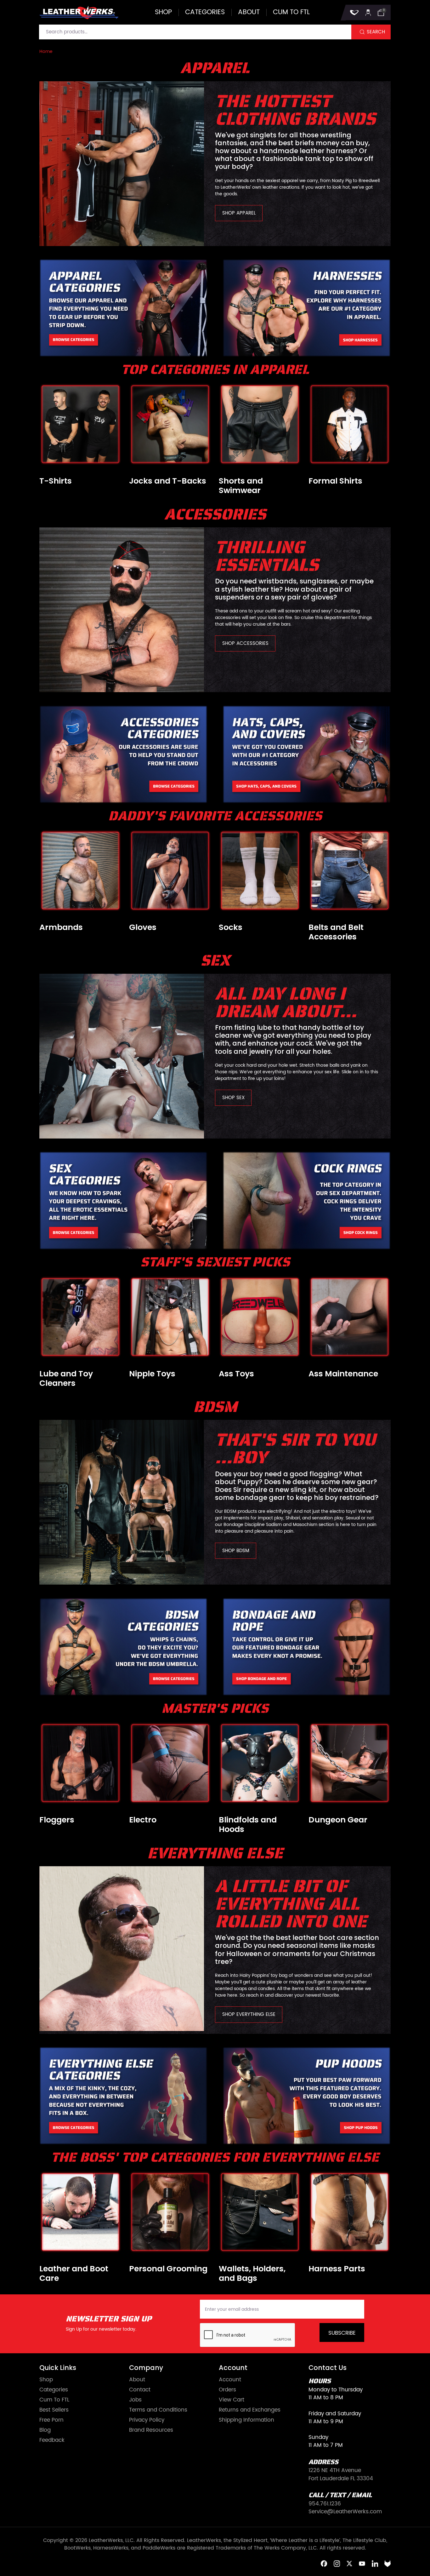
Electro (143, 1820)
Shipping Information (246, 2420)
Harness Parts (337, 2269)
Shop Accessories (245, 643)
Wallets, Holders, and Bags (252, 2274)
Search (376, 32)
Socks (231, 927)
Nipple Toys (152, 1374)
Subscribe (342, 2333)
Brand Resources (151, 2430)
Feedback (52, 2440)
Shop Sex (233, 1098)
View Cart (232, 2400)
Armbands (61, 927)
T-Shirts (56, 481)
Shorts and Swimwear (241, 486)
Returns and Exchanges (250, 2410)
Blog (45, 2430)
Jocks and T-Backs (168, 481)
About (249, 12)
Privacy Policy (147, 2420)
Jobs (135, 2400)
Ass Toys (236, 1374)
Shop (163, 12)
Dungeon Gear (338, 1820)
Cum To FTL (54, 2400)
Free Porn (51, 2420)
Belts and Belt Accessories (336, 932)
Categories (205, 12)
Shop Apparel (239, 213)
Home (46, 52)
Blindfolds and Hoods (248, 1825)
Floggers (57, 1820)
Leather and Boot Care (74, 2274)
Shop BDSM (236, 1551)
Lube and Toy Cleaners (66, 1379)
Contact (140, 2390)
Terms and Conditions (158, 2410)
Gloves (143, 927)
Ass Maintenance (343, 1374)
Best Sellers (54, 2410)
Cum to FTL (291, 12)
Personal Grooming (168, 2269)
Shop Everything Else (249, 2014)
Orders (227, 2390)
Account (230, 2380)
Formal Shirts (335, 481)
